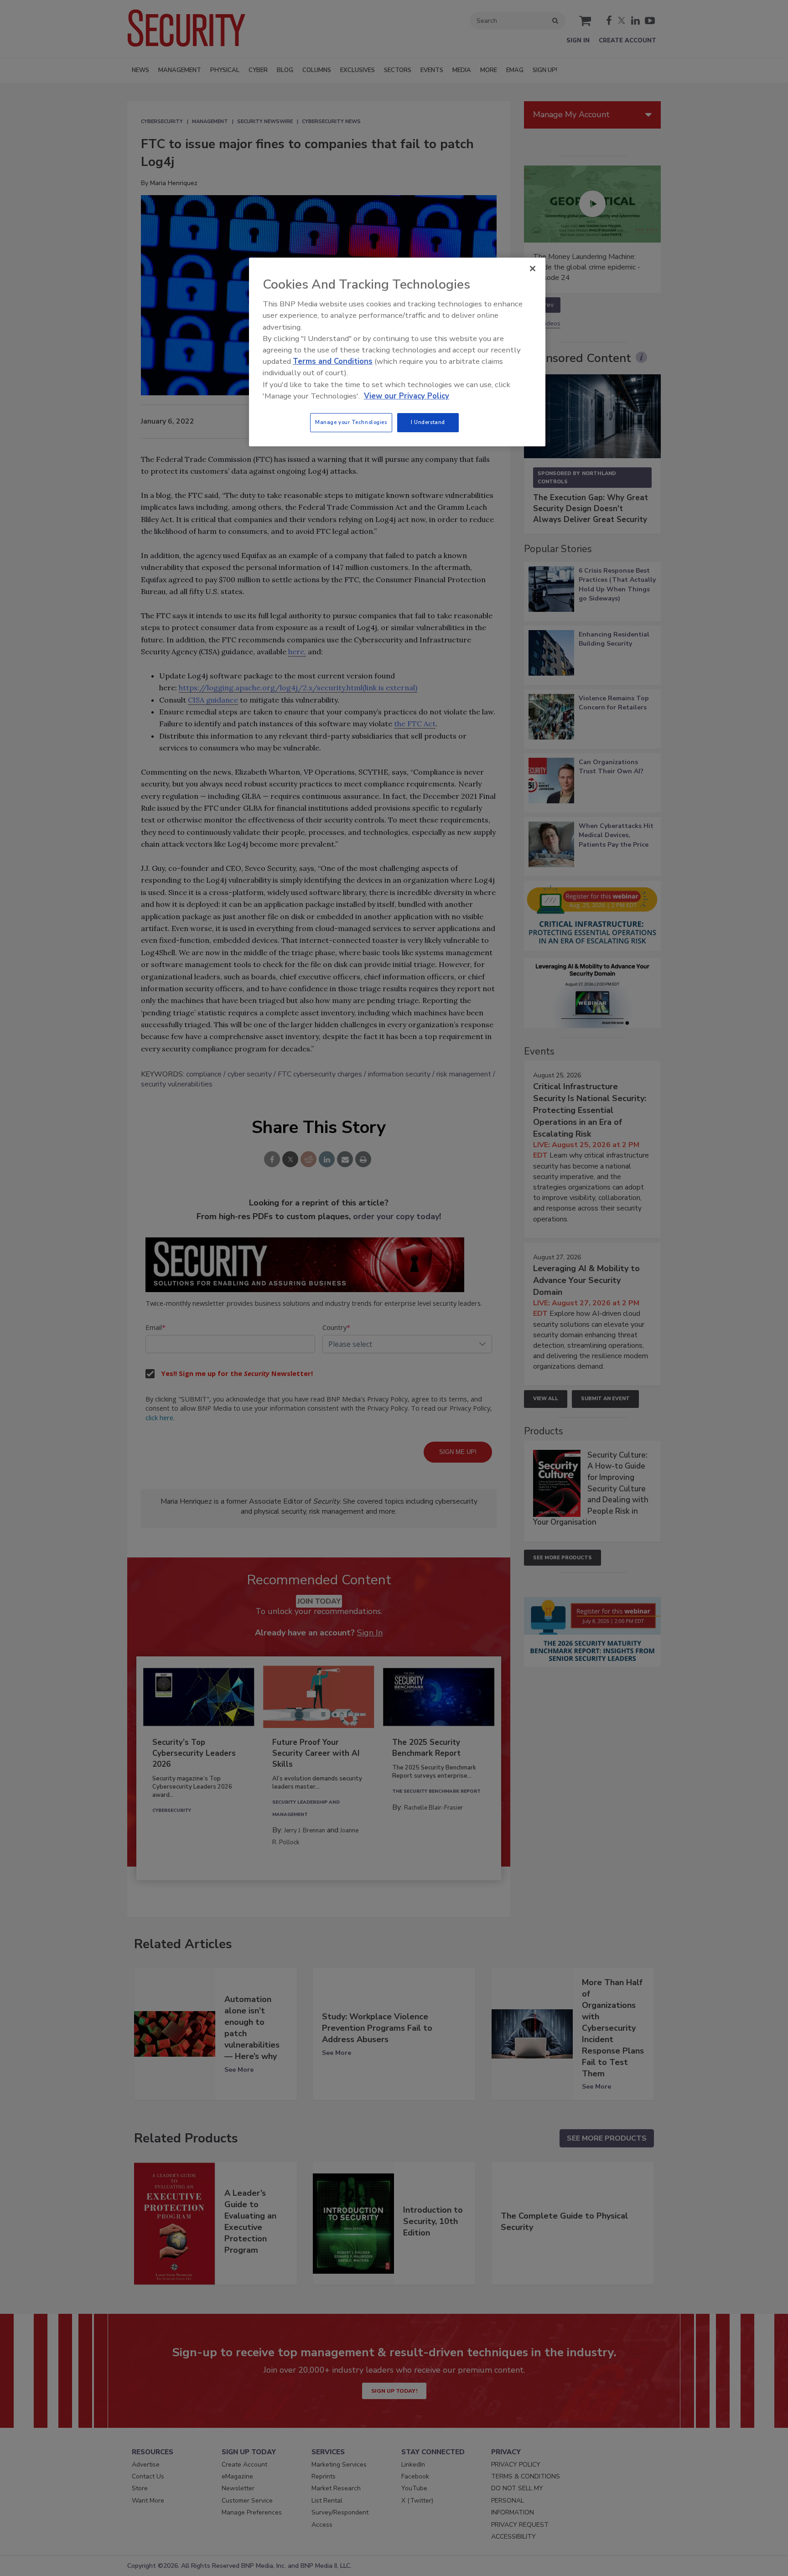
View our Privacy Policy (407, 396)
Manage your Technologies (351, 422)
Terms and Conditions (333, 361)
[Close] (533, 269)
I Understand (428, 422)
